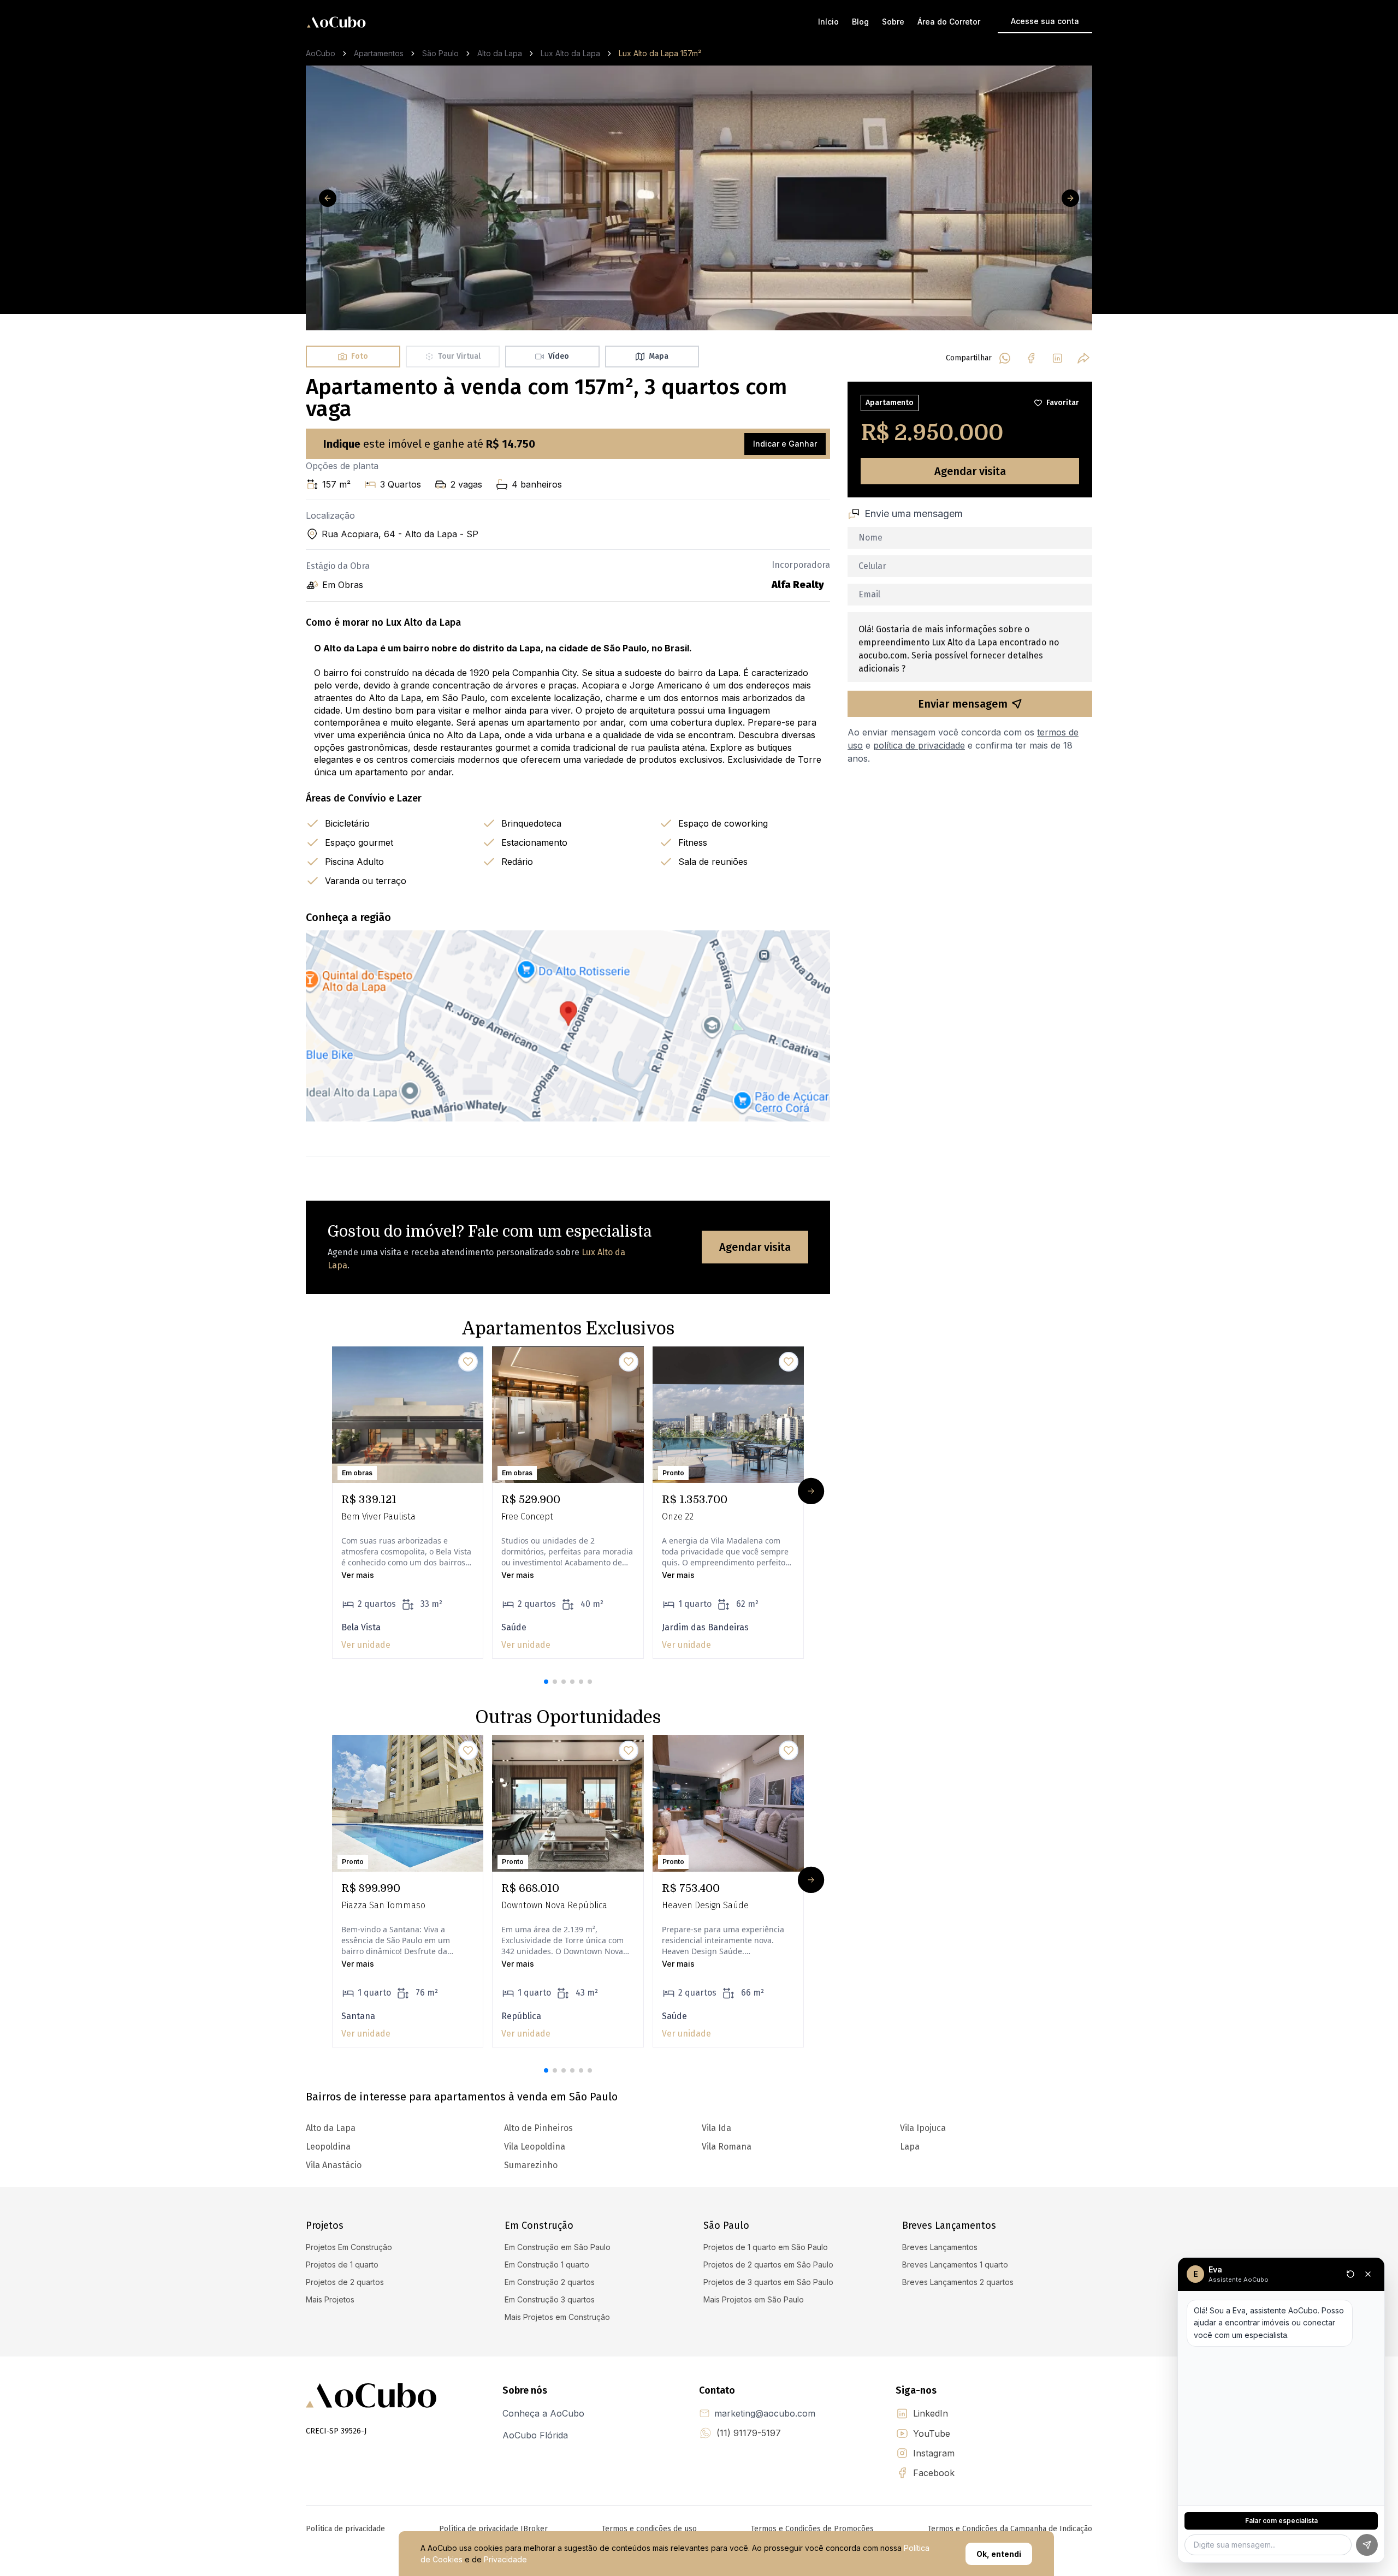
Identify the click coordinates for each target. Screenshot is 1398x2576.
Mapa (659, 356)
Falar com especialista (1281, 2521)
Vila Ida (716, 2128)
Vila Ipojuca (923, 2128)
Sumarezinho (531, 2165)
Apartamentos (379, 53)
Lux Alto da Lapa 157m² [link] (660, 53)
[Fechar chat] (1368, 2274)
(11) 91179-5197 (749, 2433)
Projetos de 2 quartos (345, 2282)
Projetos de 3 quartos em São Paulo (768, 2282)
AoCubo (321, 53)
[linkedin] (1057, 358)
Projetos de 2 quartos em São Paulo (768, 2265)
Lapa (910, 2147)
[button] (546, 1682)
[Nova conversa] (1350, 2274)
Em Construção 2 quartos (550, 2282)
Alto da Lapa (500, 53)
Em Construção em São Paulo (558, 2247)
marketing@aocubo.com (765, 2413)
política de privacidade (919, 745)
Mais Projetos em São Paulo (754, 2299)
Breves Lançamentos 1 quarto (955, 2265)
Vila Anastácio (334, 2165)
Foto (360, 356)
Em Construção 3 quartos (550, 2299)
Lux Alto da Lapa (570, 53)
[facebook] (1031, 358)
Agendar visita (755, 1247)
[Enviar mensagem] (1367, 2545)
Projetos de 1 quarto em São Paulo (766, 2247)
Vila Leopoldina (535, 2147)
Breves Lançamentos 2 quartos (958, 2282)
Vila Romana (727, 2147)
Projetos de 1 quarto (342, 2265)
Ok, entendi (999, 2554)
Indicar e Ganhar (785, 444)
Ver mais (358, 1575)
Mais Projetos (330, 2299)
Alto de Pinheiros (538, 2128)
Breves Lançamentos (940, 2247)
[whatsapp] (1005, 358)
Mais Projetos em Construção (557, 2317)
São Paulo (440, 53)
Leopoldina (328, 2147)
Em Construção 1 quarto (547, 2265)
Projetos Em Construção (349, 2247)
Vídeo (559, 356)
